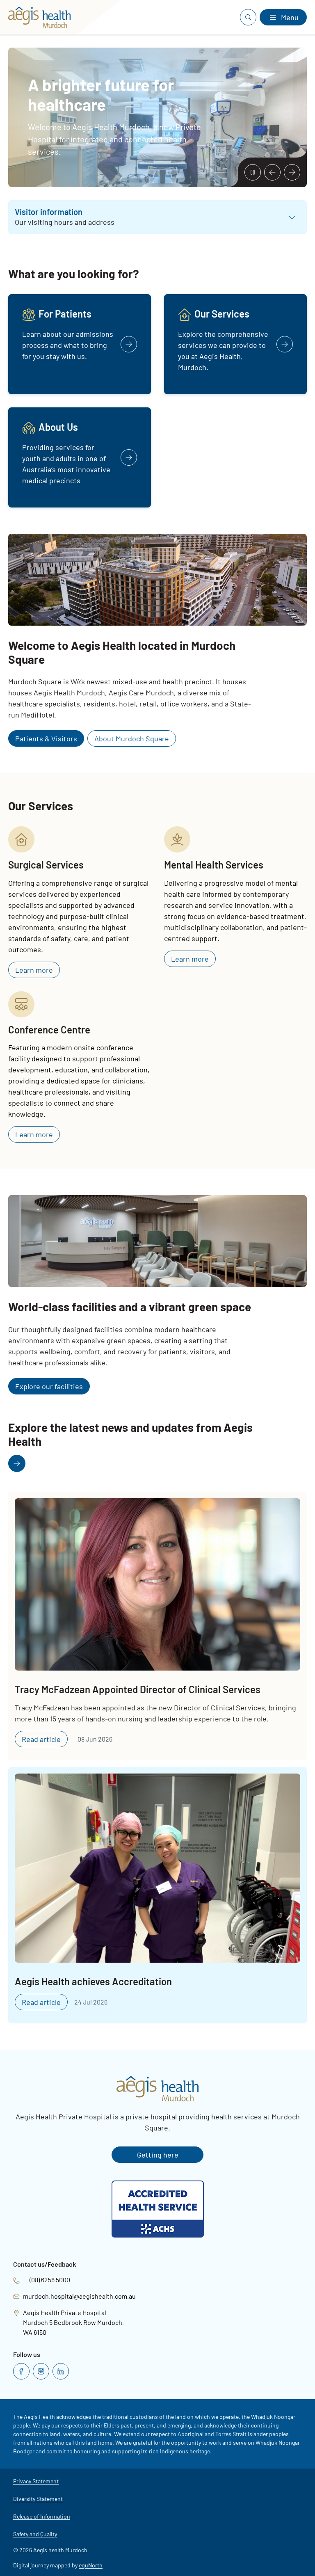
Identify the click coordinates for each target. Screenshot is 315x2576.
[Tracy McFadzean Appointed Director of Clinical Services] (157, 1626)
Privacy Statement (36, 2481)
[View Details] (80, 344)
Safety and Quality (35, 2534)
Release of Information (42, 2516)
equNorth (91, 2565)
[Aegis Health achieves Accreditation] (157, 1895)
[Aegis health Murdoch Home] (43, 17)
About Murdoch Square (132, 738)
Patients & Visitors (46, 738)
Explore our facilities (49, 1386)
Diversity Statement (38, 2499)
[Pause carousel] (253, 172)
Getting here (158, 2155)
